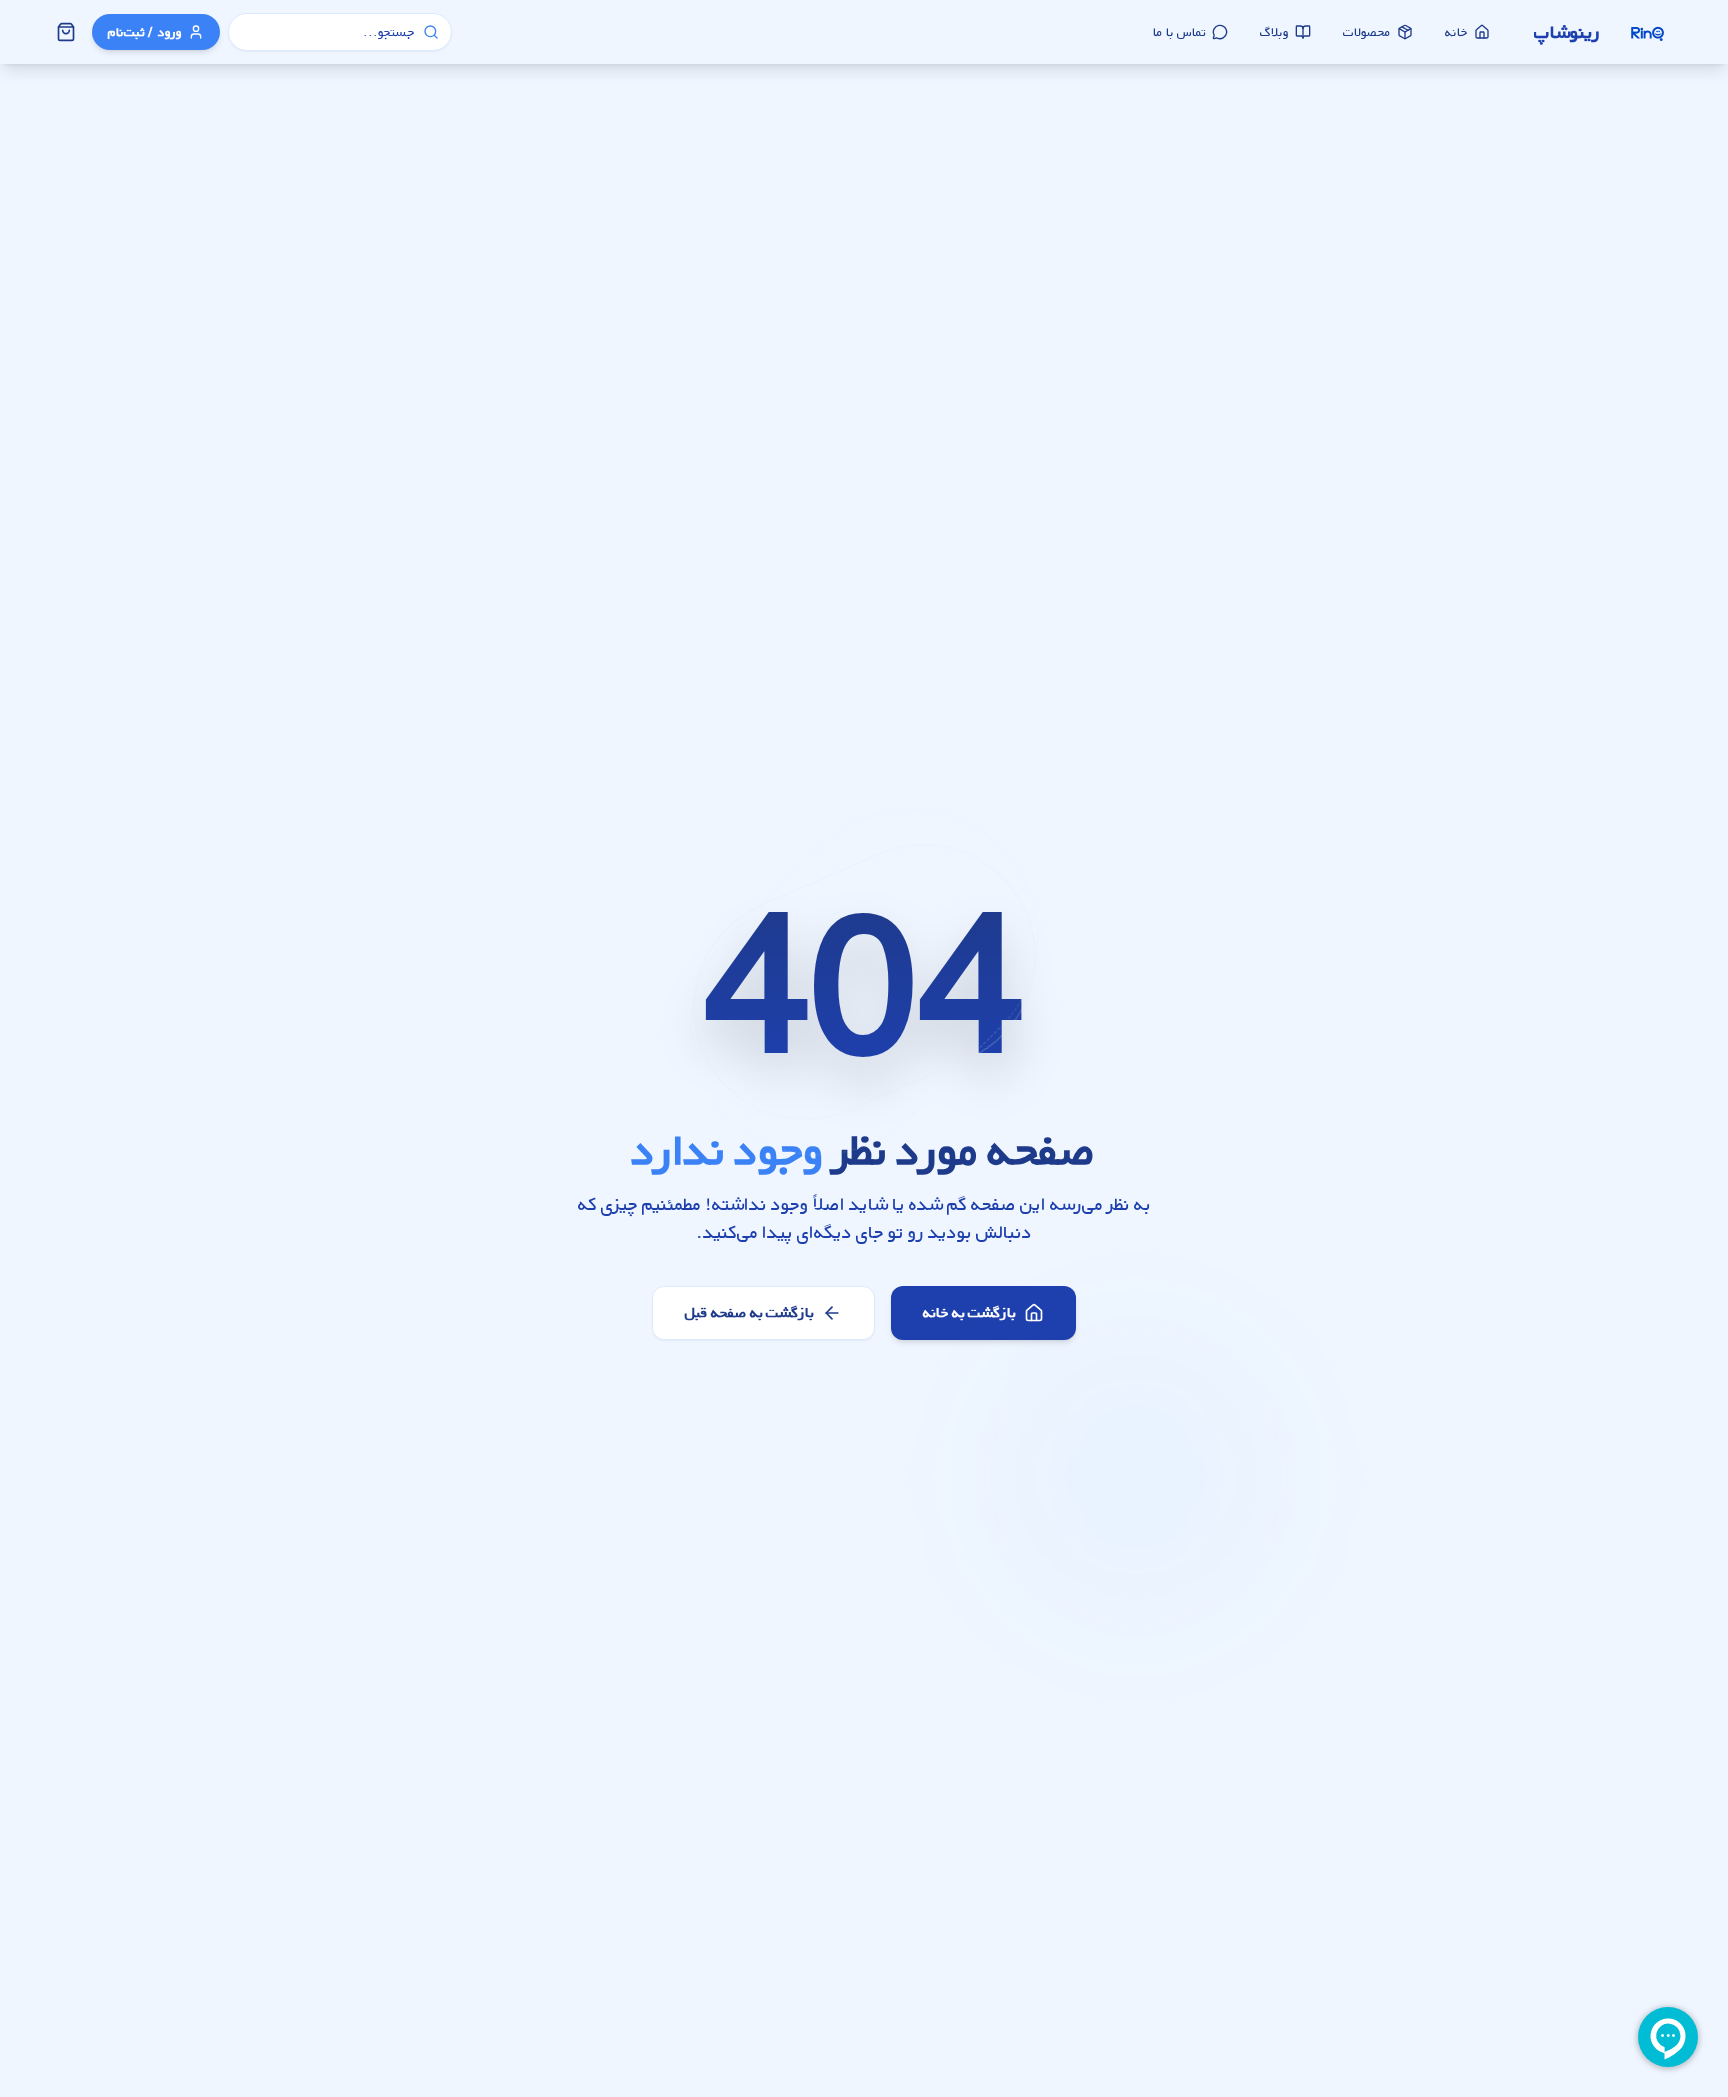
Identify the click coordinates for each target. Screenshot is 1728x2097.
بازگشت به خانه (969, 1312)
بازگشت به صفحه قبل (749, 1312)
